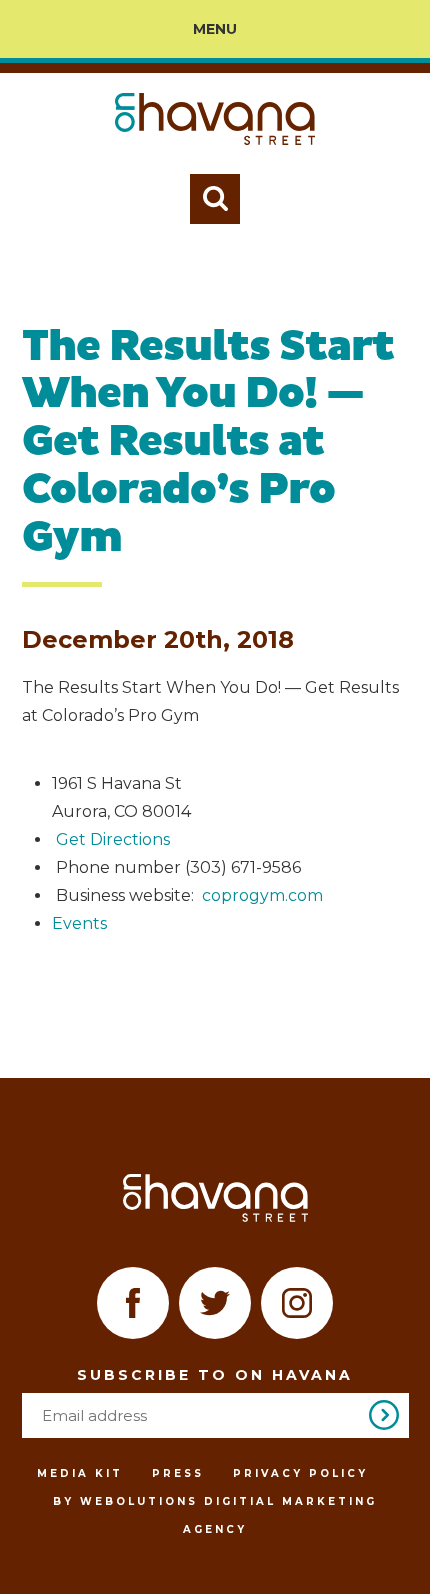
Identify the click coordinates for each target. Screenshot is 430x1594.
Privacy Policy (300, 1473)
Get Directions (113, 839)
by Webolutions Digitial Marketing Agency (215, 1515)
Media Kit (80, 1473)
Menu (215, 29)
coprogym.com (262, 895)
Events (79, 923)
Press (178, 1473)
